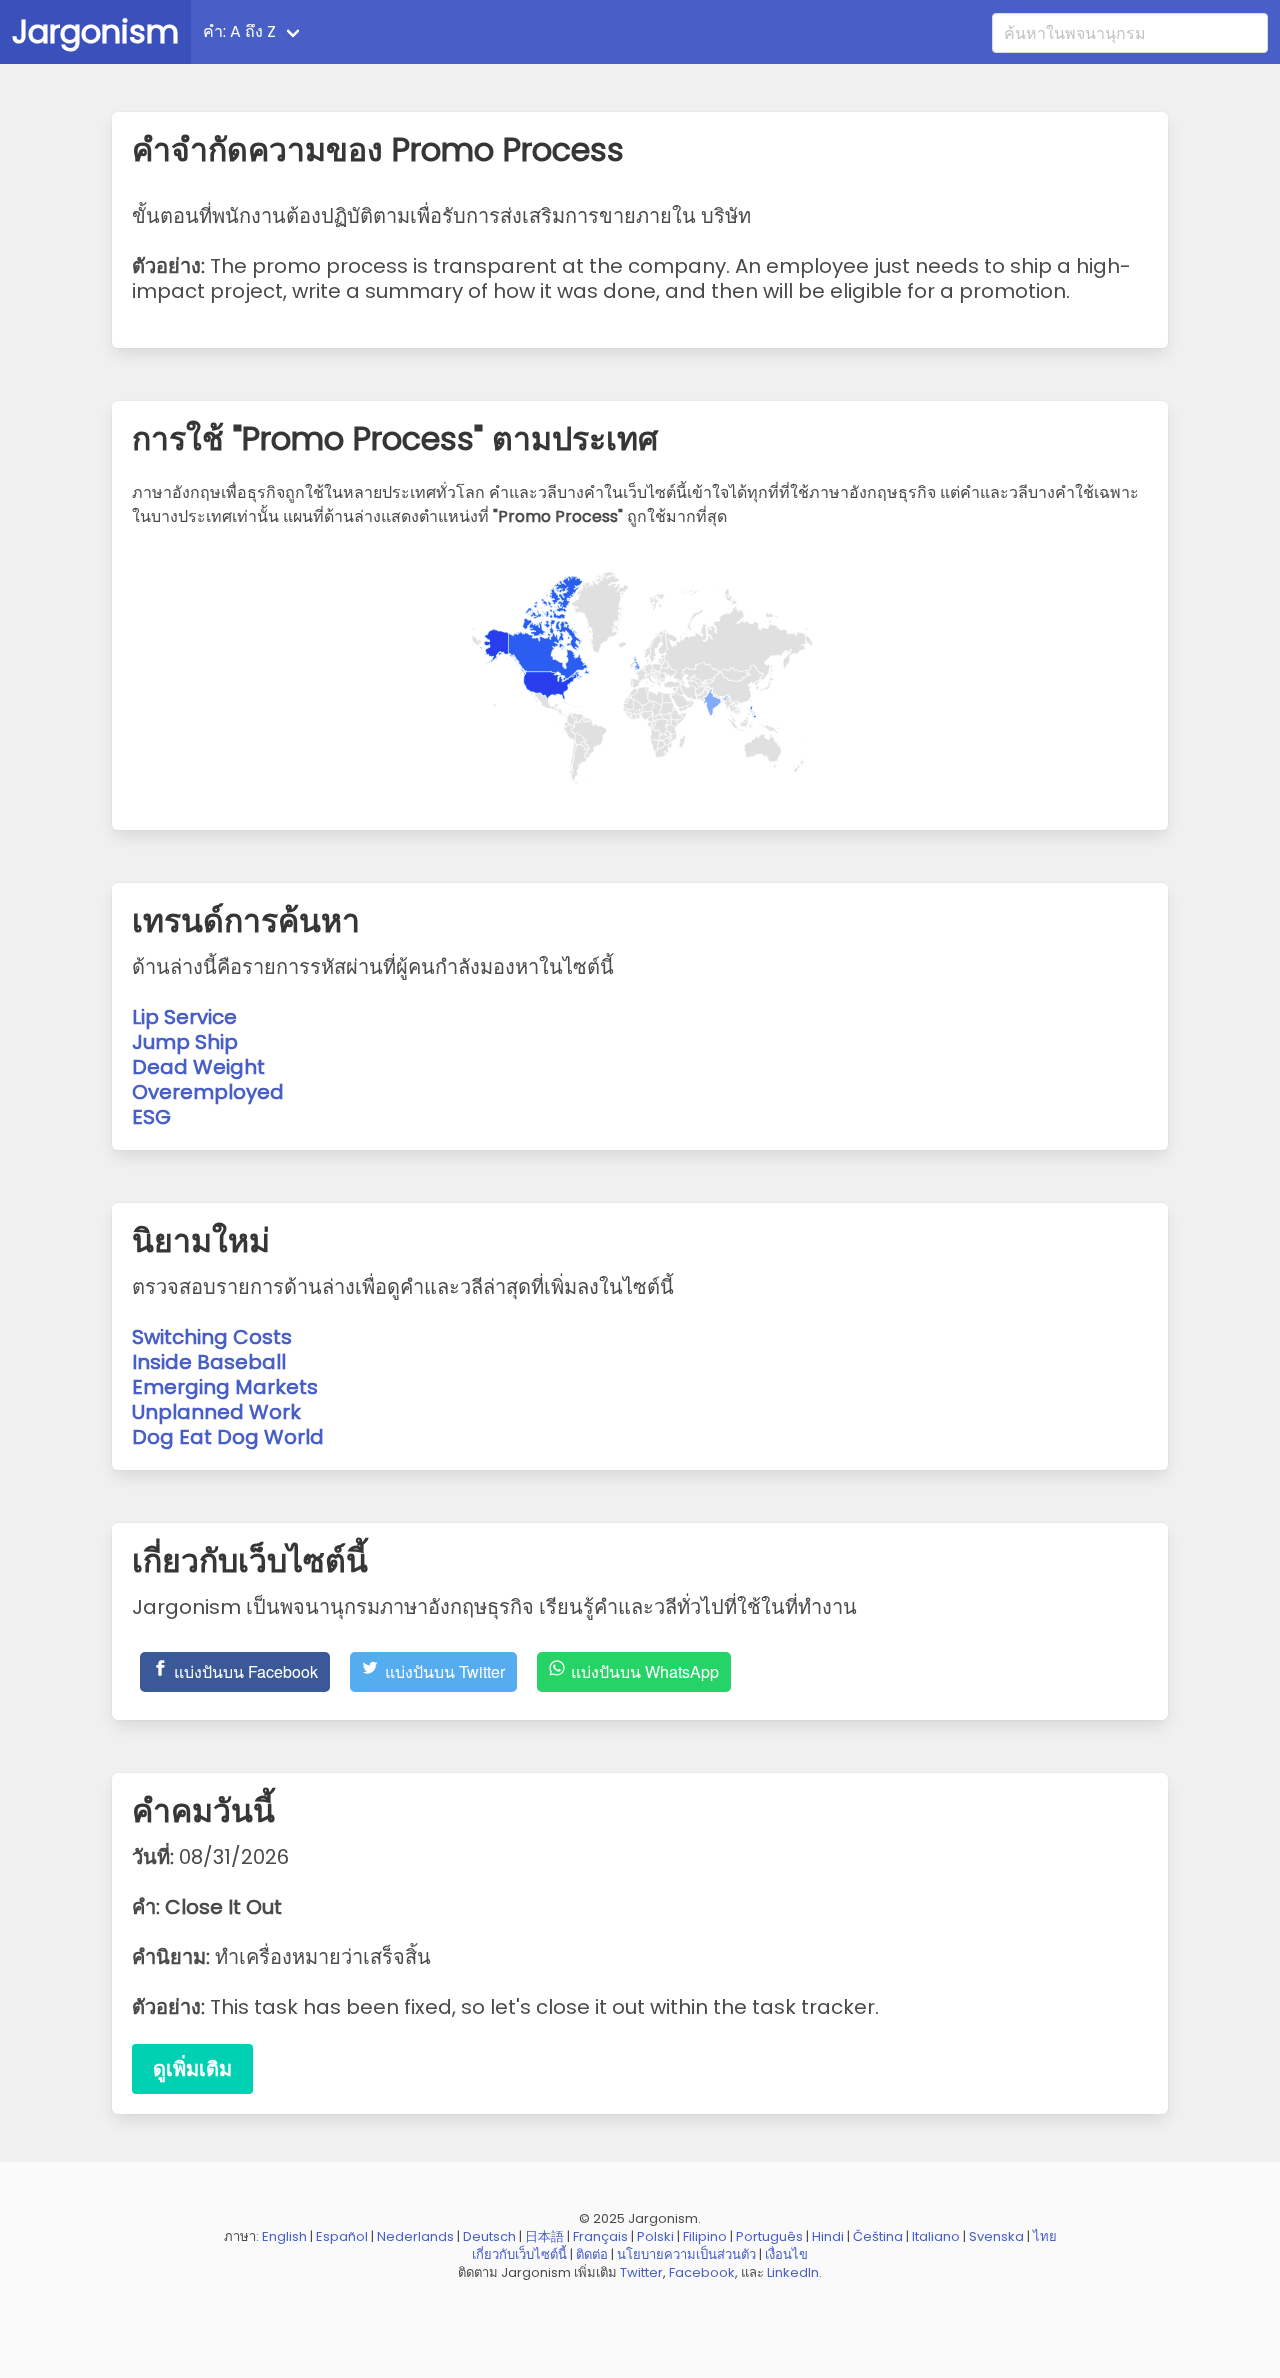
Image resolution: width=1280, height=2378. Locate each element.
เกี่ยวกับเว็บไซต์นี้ (519, 2254)
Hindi (828, 2236)
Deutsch (489, 2236)
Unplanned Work (216, 1412)
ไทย (1045, 2236)
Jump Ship (185, 1042)
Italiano (936, 2236)
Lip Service (184, 1017)
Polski (655, 2236)
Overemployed (208, 1092)
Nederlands (415, 2236)
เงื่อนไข (786, 2254)
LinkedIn (793, 2272)
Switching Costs (212, 1337)
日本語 (544, 2236)
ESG (151, 1117)
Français (600, 2236)
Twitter (641, 2272)
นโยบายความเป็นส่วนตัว (686, 2254)
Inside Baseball (209, 1362)
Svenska (996, 2236)
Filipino (705, 2236)
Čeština (878, 2236)
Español (342, 2236)
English (284, 2236)
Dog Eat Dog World (228, 1437)
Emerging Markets (225, 1387)
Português (769, 2236)
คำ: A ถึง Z (239, 31)
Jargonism (95, 31)
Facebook (702, 2272)
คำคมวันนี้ (364, 31)
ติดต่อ (592, 2254)
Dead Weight (198, 1067)
